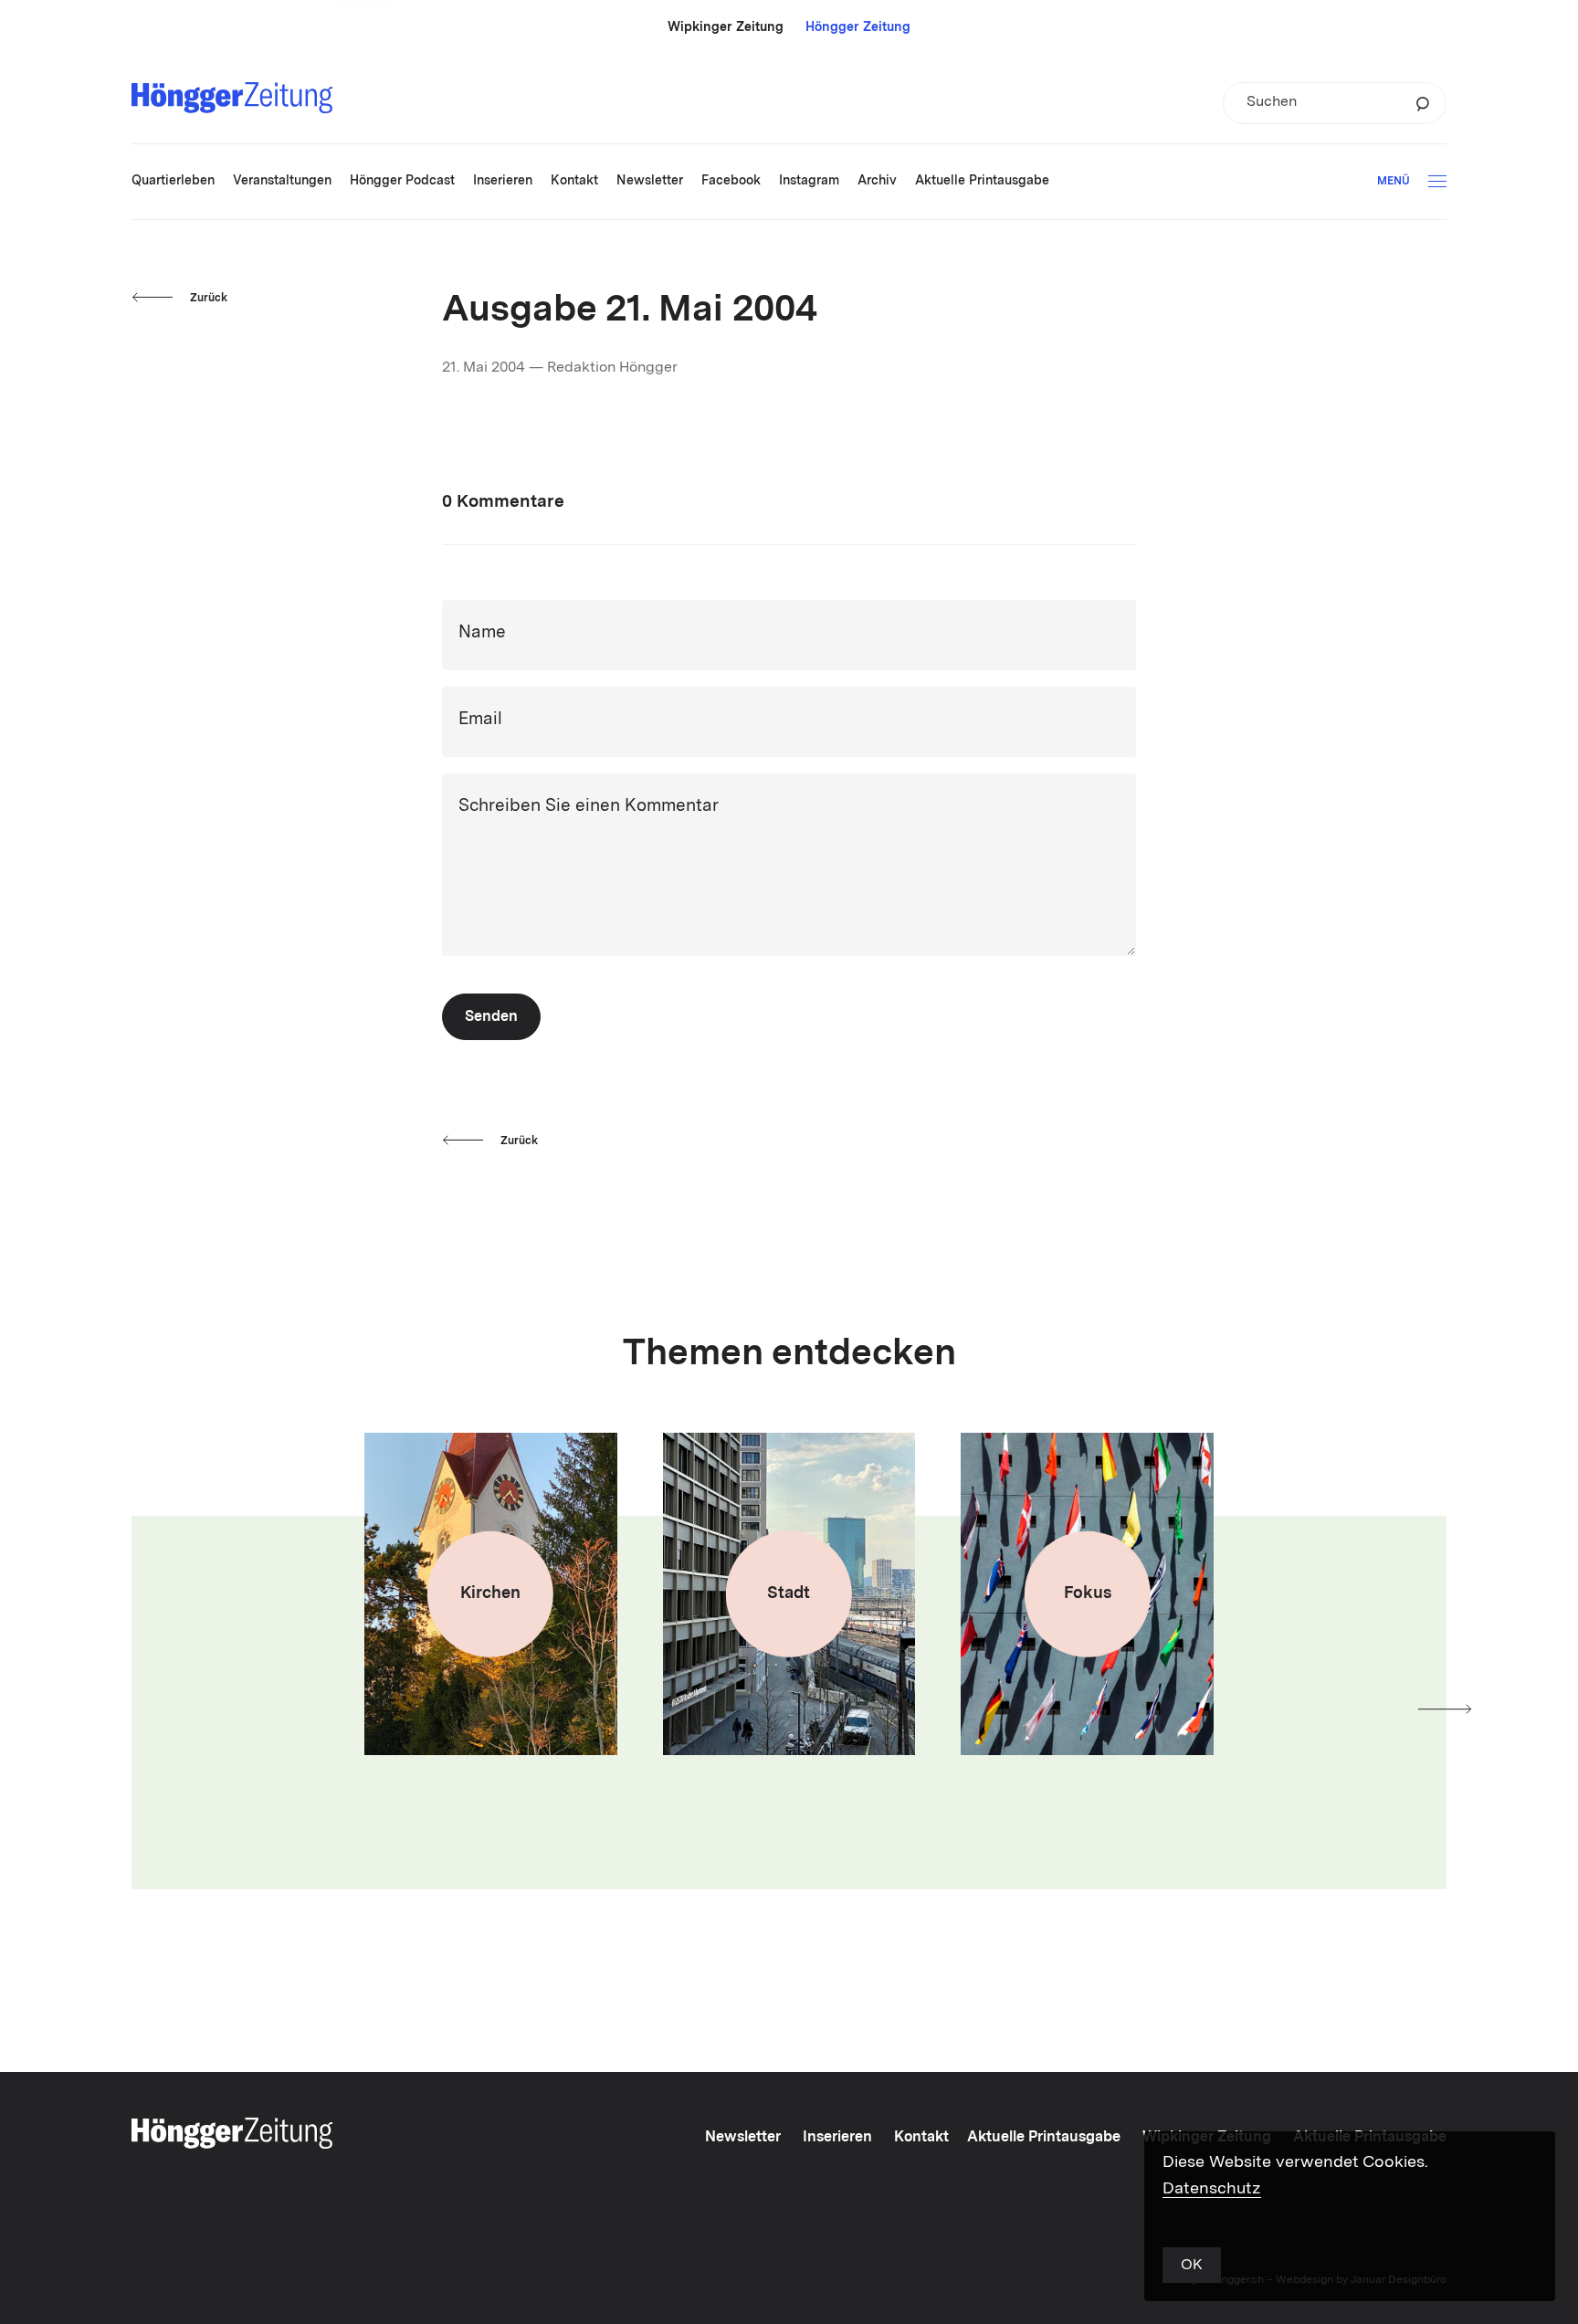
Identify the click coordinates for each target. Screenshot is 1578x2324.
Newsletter (743, 2138)
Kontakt (921, 2138)
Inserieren (837, 2138)
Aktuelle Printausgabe (1044, 2138)
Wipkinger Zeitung (726, 27)
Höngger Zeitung (858, 27)
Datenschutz (1212, 2189)
